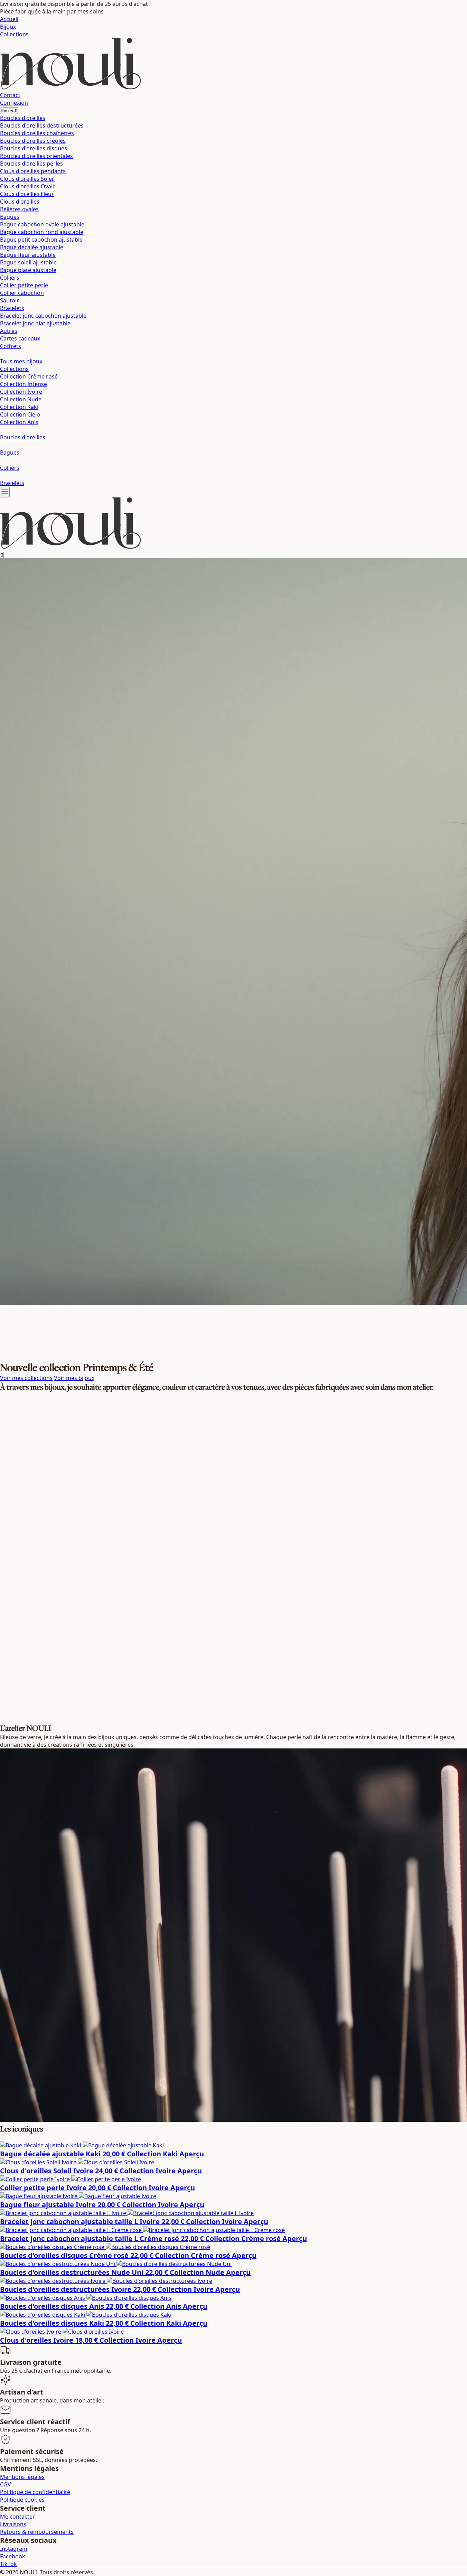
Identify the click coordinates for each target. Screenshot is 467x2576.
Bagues (10, 217)
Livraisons (13, 2524)
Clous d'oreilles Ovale (28, 186)
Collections (14, 34)
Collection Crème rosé (29, 376)
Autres (9, 331)
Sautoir (10, 300)
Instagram (14, 2549)
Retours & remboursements (37, 2532)
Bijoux (8, 27)
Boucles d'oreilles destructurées (42, 125)
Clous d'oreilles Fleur (27, 194)
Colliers (10, 278)
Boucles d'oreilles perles (31, 164)
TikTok (8, 2564)
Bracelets (12, 308)
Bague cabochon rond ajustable (42, 232)
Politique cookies (22, 2500)
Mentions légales (22, 2477)
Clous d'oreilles (20, 202)
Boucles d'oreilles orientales (36, 156)
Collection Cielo (20, 414)
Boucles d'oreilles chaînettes (37, 133)
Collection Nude (21, 399)
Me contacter (17, 2517)
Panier (9, 111)
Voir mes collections (26, 1378)
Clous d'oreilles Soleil (27, 179)
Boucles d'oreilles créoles (33, 141)
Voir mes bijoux (74, 1378)
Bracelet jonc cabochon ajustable (43, 316)
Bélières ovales (19, 209)
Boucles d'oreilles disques (34, 148)
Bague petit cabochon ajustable (41, 240)
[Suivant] (3, 2140)
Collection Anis (19, 422)
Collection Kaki (19, 407)
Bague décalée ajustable (32, 247)
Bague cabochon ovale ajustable (42, 224)
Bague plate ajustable (28, 270)
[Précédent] (1, 2140)
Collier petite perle (24, 285)
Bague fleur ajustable (28, 255)
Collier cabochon (22, 293)
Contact (10, 95)
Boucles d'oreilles (23, 118)
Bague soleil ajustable (28, 262)
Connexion (14, 103)
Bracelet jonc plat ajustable (35, 323)
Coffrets (11, 346)
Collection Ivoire (21, 392)
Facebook (13, 2556)
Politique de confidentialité (35, 2492)
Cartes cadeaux (20, 338)
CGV (6, 2484)
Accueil (9, 19)
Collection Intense (24, 384)
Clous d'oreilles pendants (33, 171)
